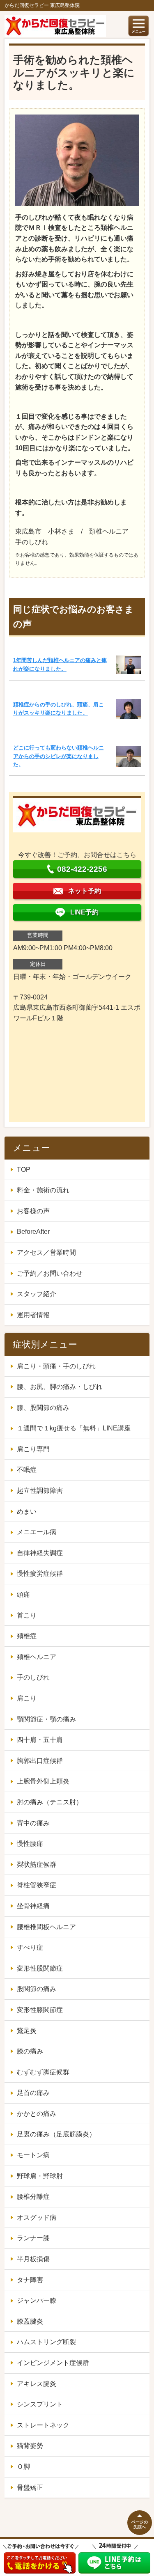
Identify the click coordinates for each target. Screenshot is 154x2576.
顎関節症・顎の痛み (46, 1719)
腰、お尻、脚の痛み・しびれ (60, 1387)
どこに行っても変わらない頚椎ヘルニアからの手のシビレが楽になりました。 (59, 756)
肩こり (27, 1698)
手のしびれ (33, 1677)
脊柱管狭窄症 (37, 1885)
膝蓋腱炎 (30, 2321)
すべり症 (30, 1947)
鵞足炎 (27, 2031)
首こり (27, 1615)
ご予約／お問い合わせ (50, 1273)
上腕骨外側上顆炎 (43, 1781)
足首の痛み (33, 2093)
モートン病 (33, 2155)
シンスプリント (40, 2404)
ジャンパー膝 (37, 2300)
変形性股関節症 (40, 1968)
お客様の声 (33, 1211)
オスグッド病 (37, 2217)
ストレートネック (43, 2425)
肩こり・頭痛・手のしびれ (56, 1366)
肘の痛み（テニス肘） (50, 1802)
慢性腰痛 (30, 1844)
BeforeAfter (33, 1232)
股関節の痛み (37, 1989)
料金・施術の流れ (43, 1190)
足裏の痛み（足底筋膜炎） (56, 2134)
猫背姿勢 (30, 2446)
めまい (27, 1511)
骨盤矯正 (30, 2488)
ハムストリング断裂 (46, 2342)
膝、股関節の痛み (43, 1408)
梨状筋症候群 (37, 1864)
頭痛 (23, 1594)
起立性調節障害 (40, 1491)
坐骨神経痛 (33, 1906)
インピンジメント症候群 (53, 2363)
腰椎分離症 (33, 2197)
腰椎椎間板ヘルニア (46, 1927)
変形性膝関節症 (40, 2010)
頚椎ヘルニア (37, 1657)
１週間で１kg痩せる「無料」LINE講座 (74, 1428)
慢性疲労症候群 (40, 1573)
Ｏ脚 (23, 2467)
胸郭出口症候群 (40, 1761)
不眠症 (27, 1470)
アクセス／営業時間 (46, 1252)
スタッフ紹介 (37, 1294)
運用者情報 (33, 1315)
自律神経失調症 (40, 1553)
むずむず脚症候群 (43, 2072)
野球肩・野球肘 (40, 2176)
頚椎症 (27, 1636)
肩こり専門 (33, 1449)
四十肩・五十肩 (40, 1740)
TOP (24, 1170)
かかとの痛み (37, 2114)
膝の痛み (30, 2051)
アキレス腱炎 (37, 2384)
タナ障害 (30, 2280)
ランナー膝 (33, 2238)
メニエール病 (37, 1532)
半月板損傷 (33, 2259)
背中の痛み (33, 1823)
